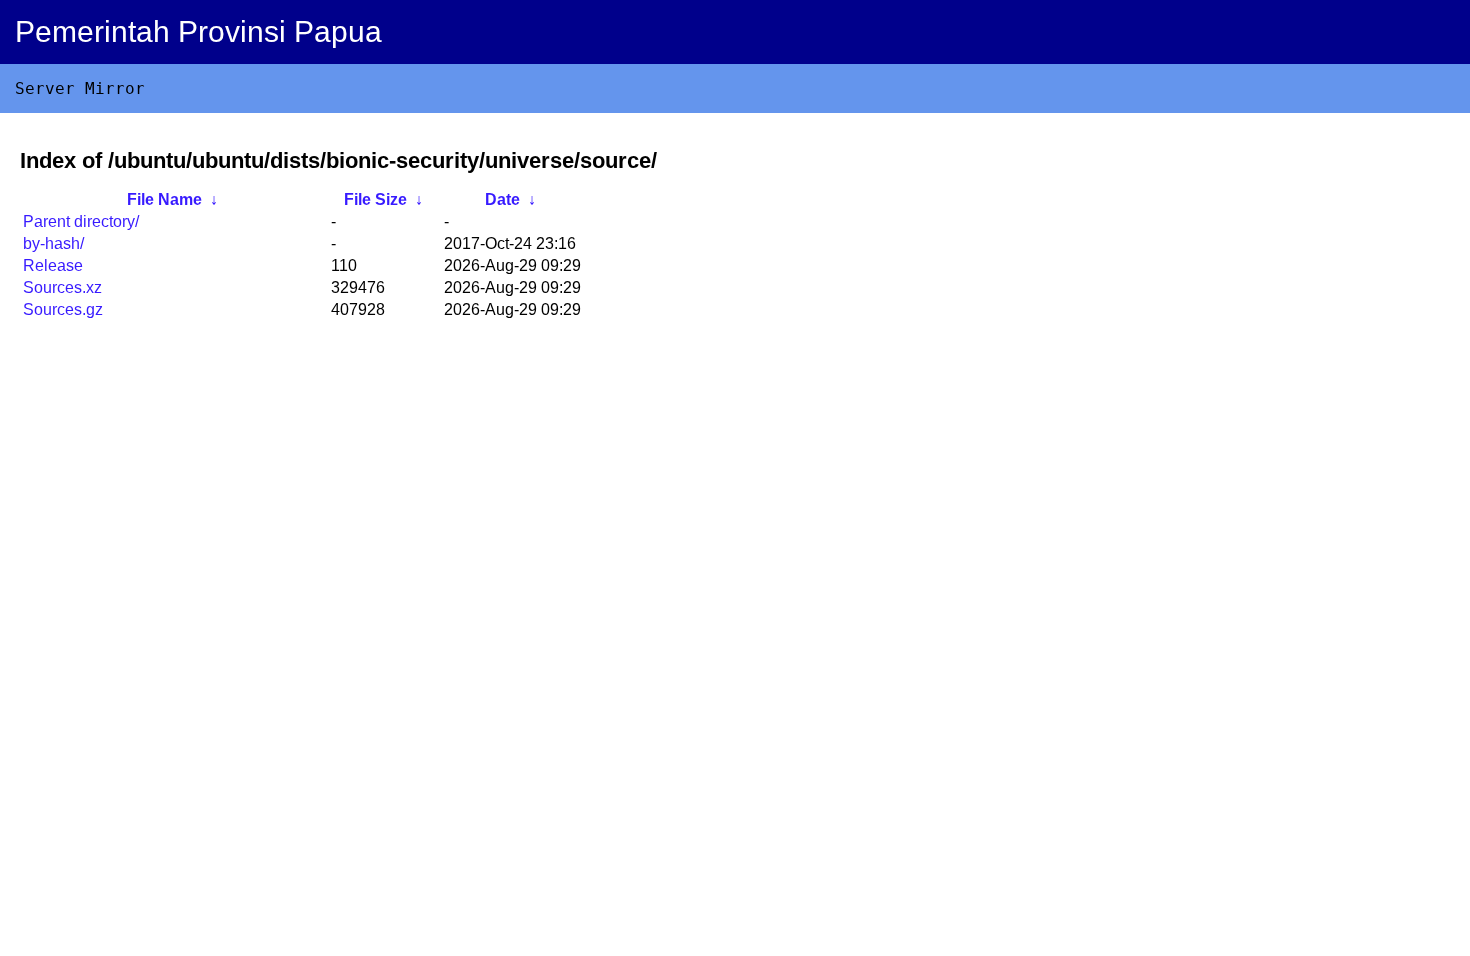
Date (502, 199)
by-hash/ (53, 243)
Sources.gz (63, 309)
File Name (164, 199)
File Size (375, 199)
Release (53, 265)
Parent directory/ (81, 221)
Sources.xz (62, 287)
